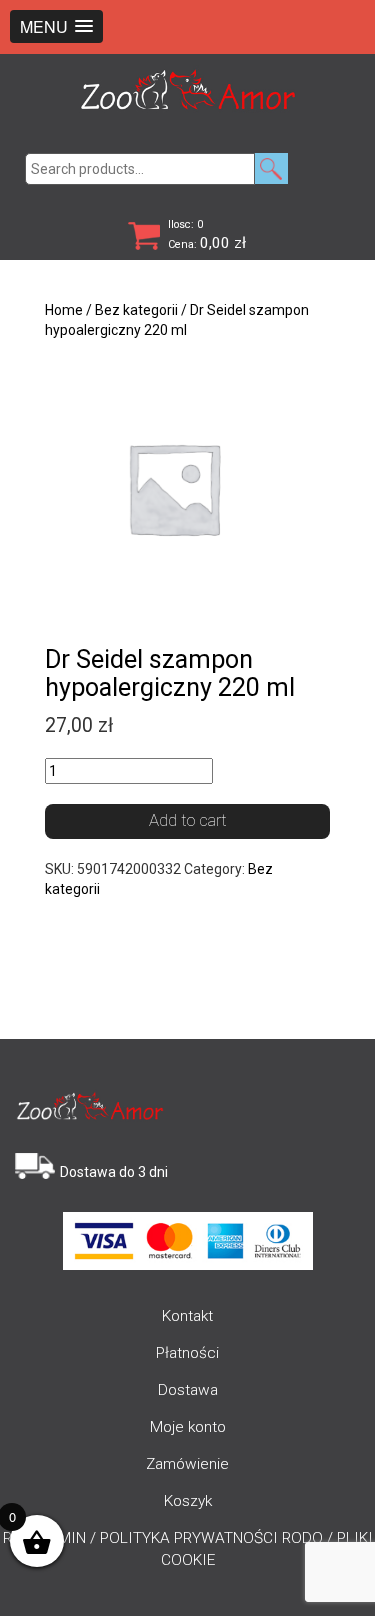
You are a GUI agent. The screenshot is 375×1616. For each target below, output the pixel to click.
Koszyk (188, 1501)
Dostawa (188, 1390)
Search (271, 168)
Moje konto (188, 1427)
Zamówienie (187, 1464)
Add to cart (188, 820)
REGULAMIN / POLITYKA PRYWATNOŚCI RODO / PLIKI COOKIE (188, 1549)
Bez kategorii (136, 310)
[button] (56, 26)
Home (64, 310)
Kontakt (187, 1316)
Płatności (187, 1353)
